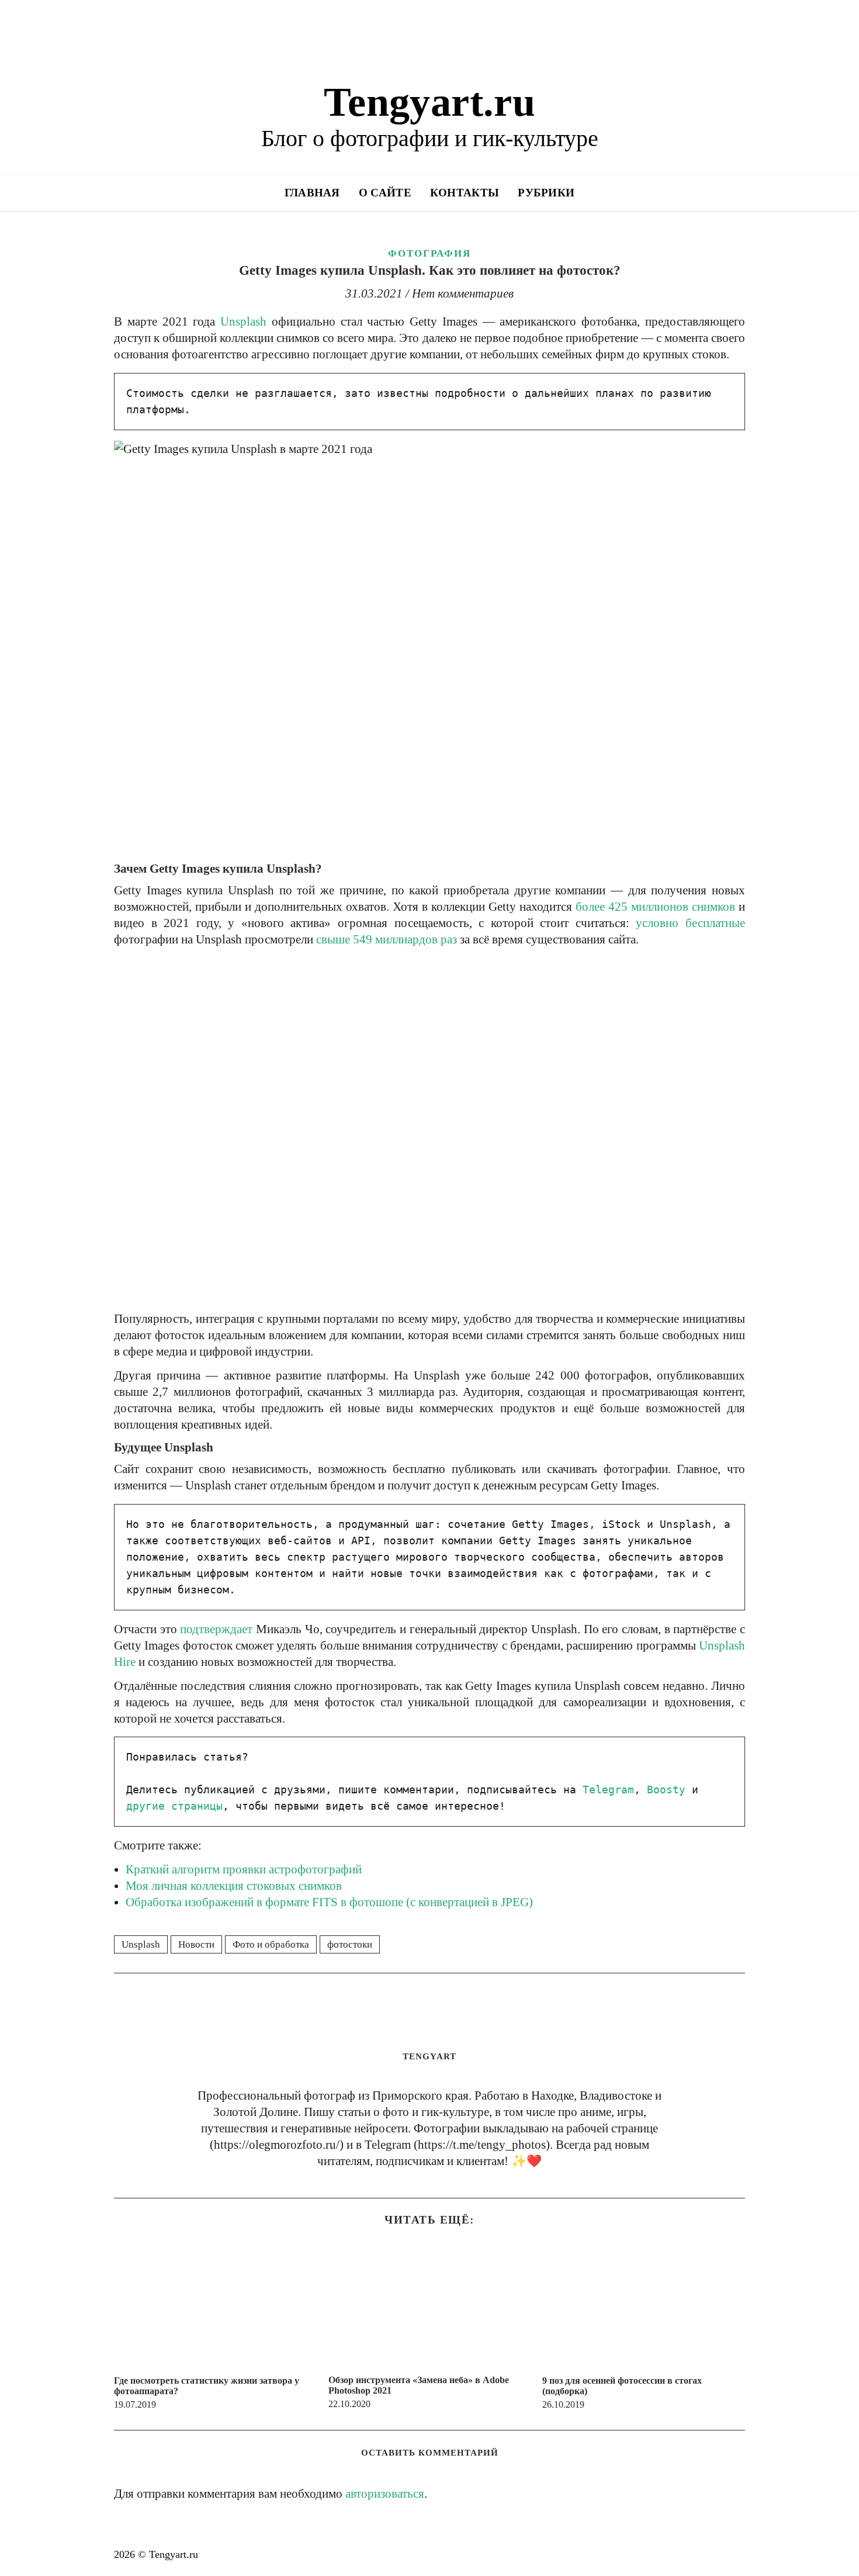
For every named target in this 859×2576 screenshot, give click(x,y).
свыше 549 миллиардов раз (387, 939)
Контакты (465, 193)
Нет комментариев (463, 293)
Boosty (666, 1790)
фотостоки (350, 1944)
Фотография (430, 253)
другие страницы (174, 1806)
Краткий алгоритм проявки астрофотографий (244, 1869)
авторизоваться (385, 2494)
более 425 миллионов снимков (655, 907)
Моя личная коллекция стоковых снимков (234, 1886)
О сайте (385, 193)
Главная (312, 193)
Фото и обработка (271, 1944)
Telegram (608, 1790)
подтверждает (216, 1629)
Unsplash (243, 321)
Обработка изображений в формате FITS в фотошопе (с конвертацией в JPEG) (329, 1902)
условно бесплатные (690, 923)
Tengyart (430, 2056)
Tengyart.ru (430, 102)
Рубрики (546, 193)
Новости (196, 1944)
